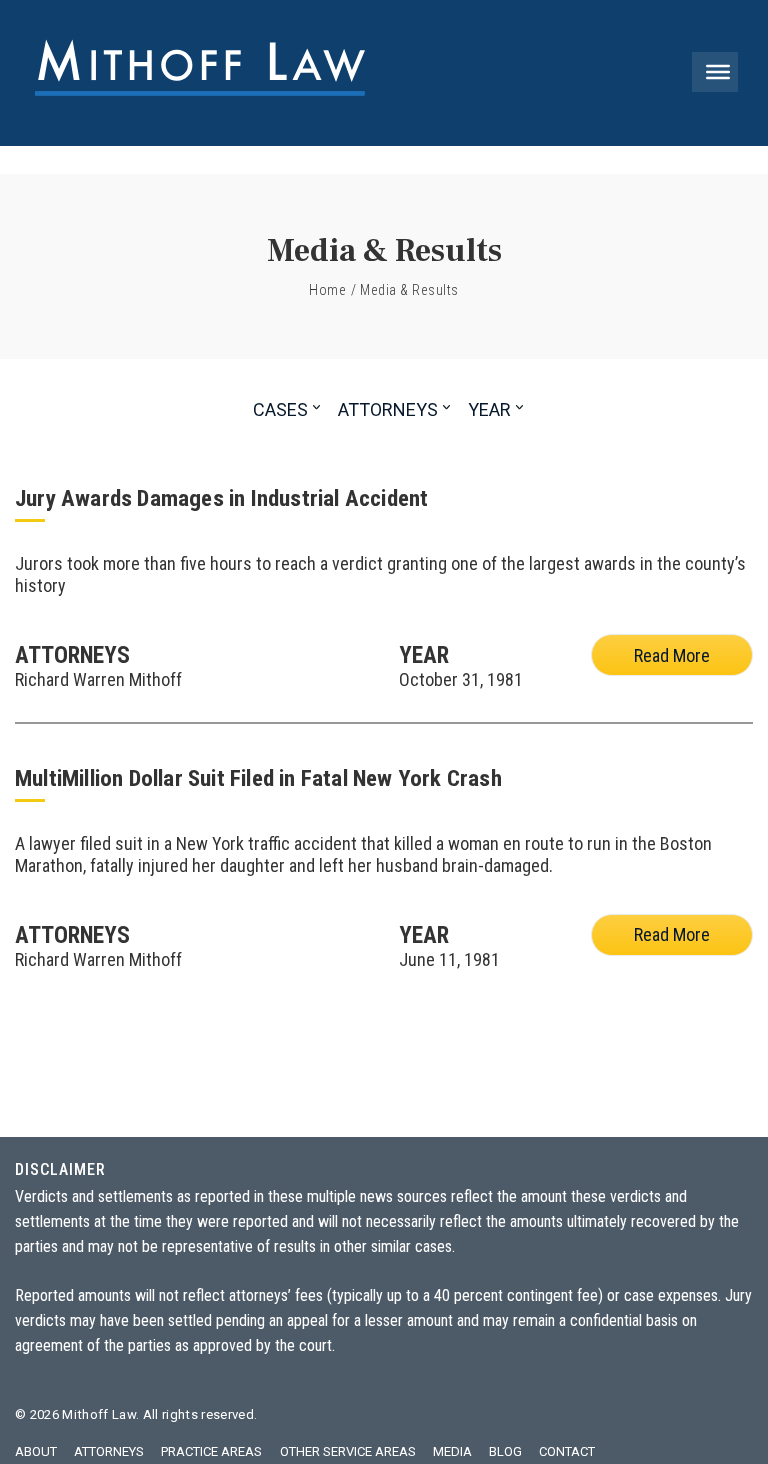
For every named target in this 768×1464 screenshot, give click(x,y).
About (36, 1451)
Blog (505, 1451)
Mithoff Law (99, 1414)
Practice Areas (211, 1451)
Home (327, 290)
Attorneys (109, 1451)
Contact (567, 1451)
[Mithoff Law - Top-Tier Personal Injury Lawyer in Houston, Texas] (200, 73)
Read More (672, 655)
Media (452, 1451)
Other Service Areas (348, 1451)
